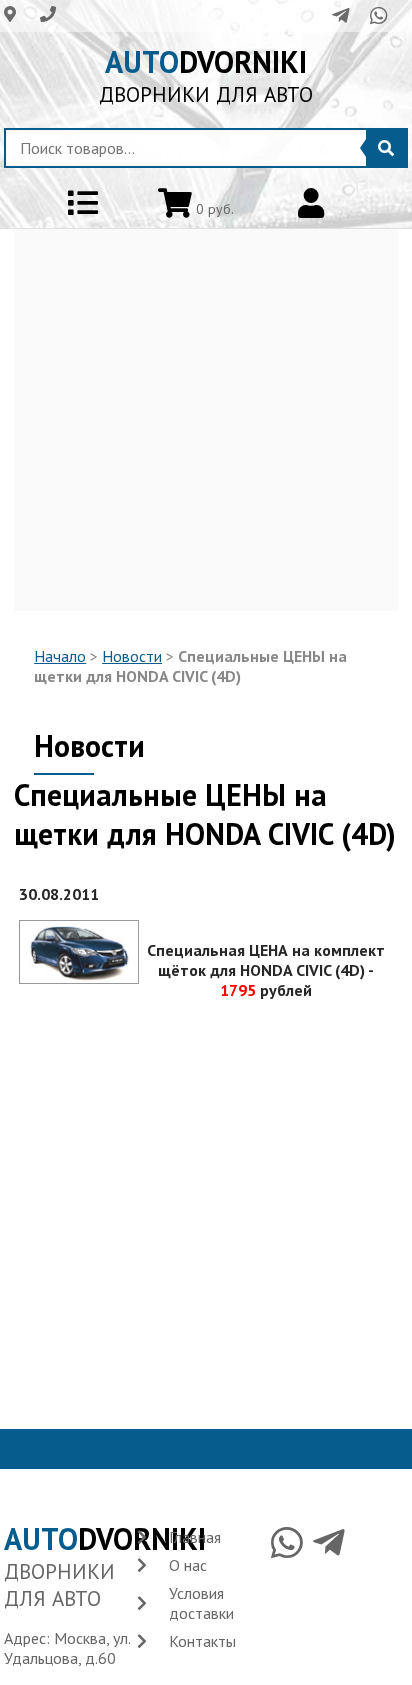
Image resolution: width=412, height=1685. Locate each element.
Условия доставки (201, 1603)
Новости (132, 656)
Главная (195, 1537)
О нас (188, 1565)
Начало (60, 656)
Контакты (202, 1641)
